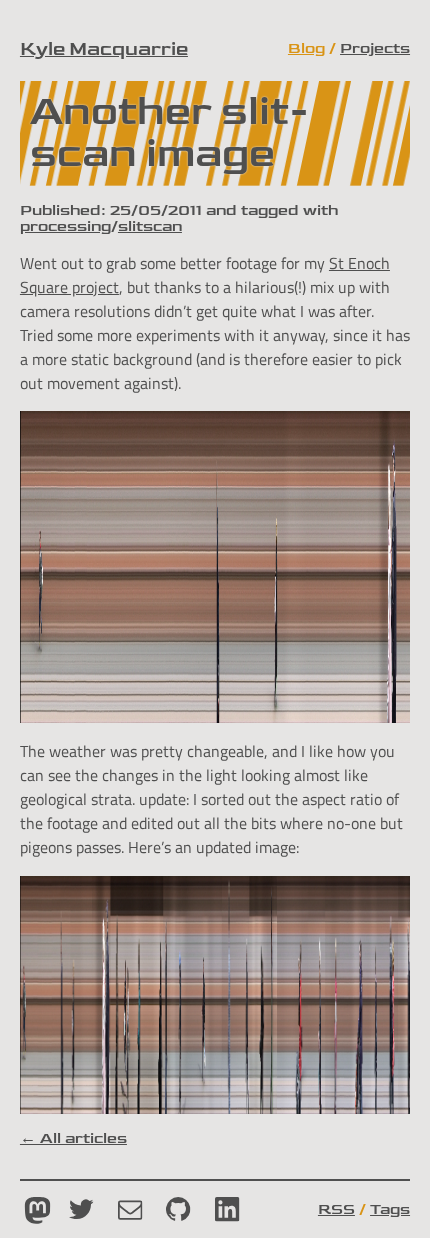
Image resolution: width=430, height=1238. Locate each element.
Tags (390, 1209)
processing (65, 226)
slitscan (150, 226)
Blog (306, 48)
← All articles (73, 1138)
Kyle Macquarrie (104, 49)
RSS (336, 1209)
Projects (375, 48)
